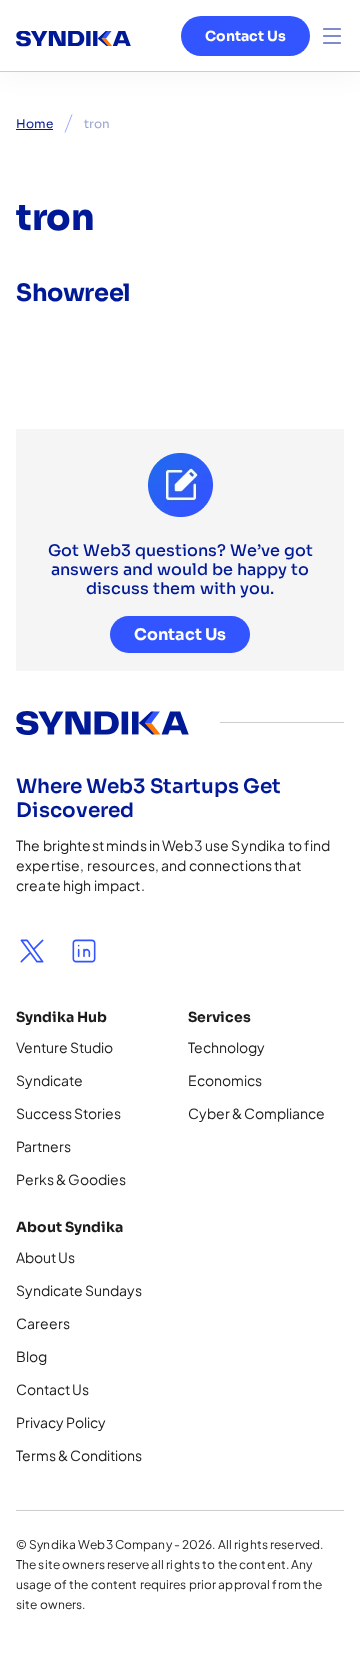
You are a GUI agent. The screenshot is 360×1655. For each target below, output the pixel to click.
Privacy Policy (61, 1422)
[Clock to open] (332, 36)
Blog (31, 1356)
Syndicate (49, 1080)
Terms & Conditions (79, 1455)
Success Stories (68, 1113)
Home (34, 123)
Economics (225, 1080)
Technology (226, 1047)
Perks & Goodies (71, 1179)
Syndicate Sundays (79, 1290)
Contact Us (245, 36)
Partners (43, 1146)
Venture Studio (64, 1047)
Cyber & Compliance (256, 1113)
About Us (45, 1257)
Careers (43, 1323)
